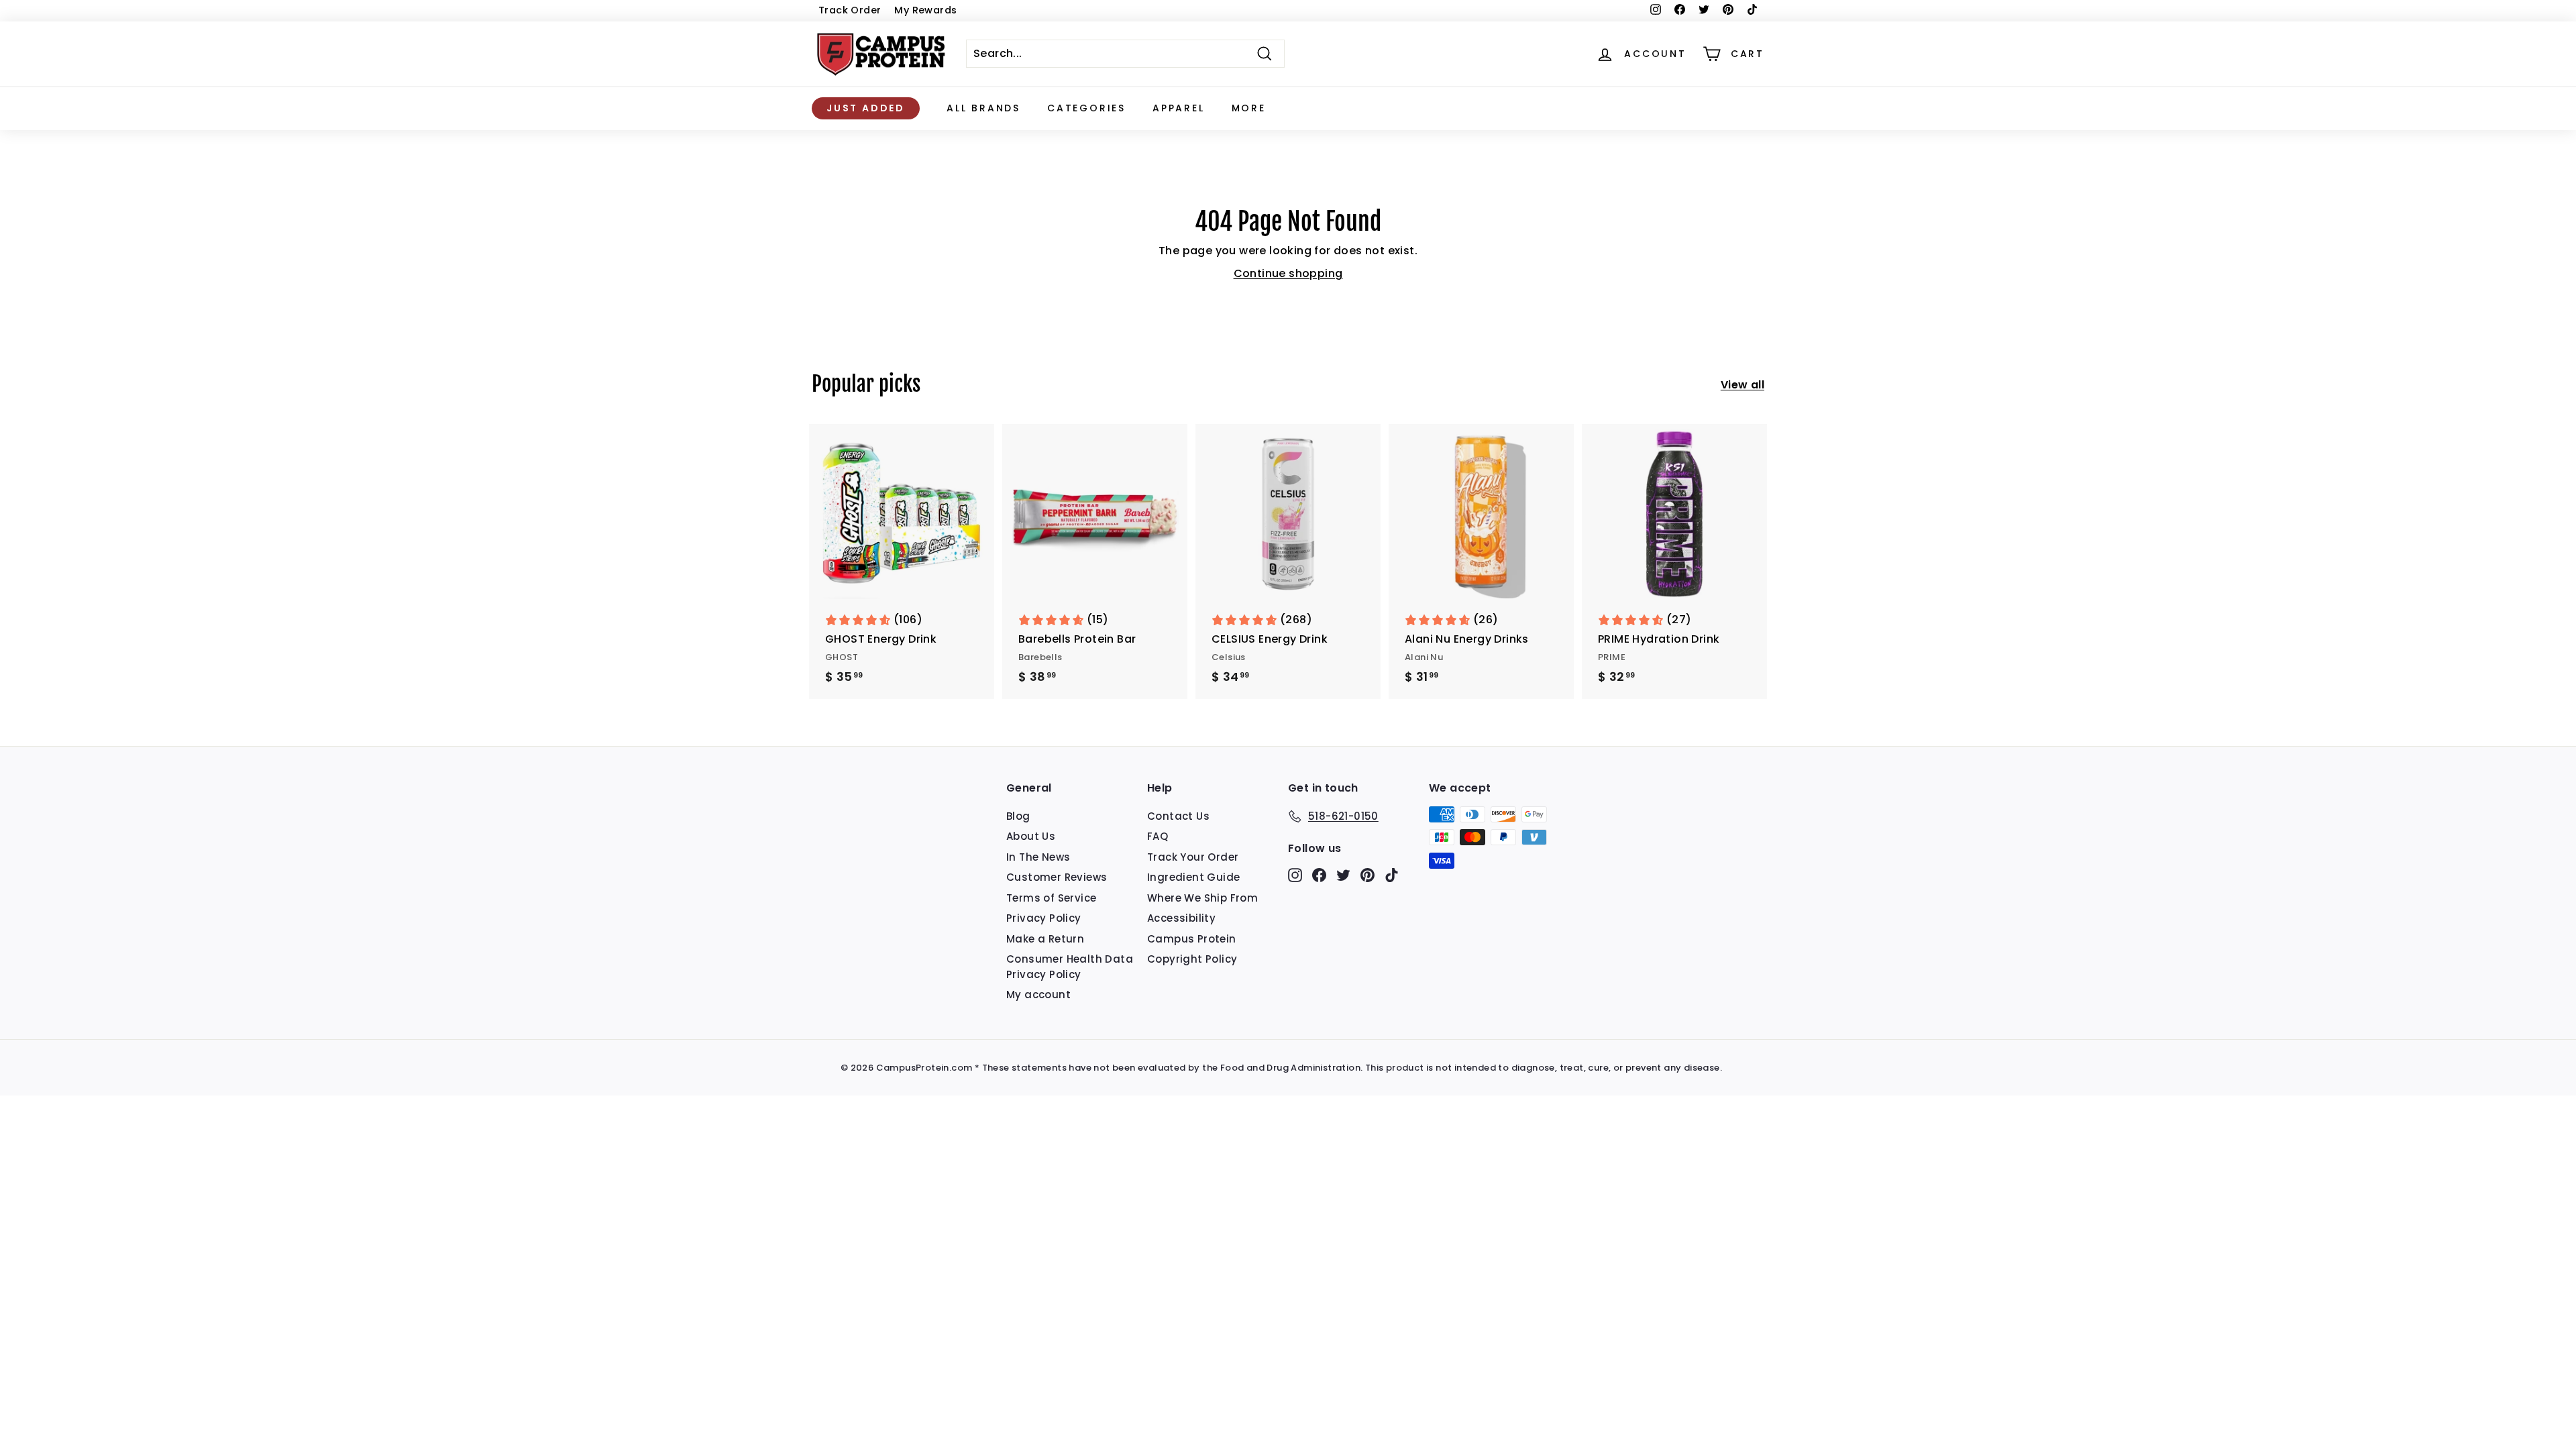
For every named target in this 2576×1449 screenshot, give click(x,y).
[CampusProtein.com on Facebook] (1319, 874)
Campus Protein (1192, 939)
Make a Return (1045, 939)
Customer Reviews (1057, 877)
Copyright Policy (1192, 959)
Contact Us (1178, 816)
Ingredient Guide (1193, 877)
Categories (1086, 108)
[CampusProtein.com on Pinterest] (1367, 874)
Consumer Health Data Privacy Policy (1070, 967)
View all (1742, 385)
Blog (1018, 816)
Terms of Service (1051, 898)
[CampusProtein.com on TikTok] (1392, 874)
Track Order (850, 10)
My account (1038, 995)
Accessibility (1181, 918)
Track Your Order (1193, 857)
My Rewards (925, 10)
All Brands (983, 108)
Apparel (1179, 108)
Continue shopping (1288, 273)
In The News (1038, 857)
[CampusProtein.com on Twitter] (1343, 874)
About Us (1031, 836)
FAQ (1158, 836)
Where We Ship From (1202, 898)
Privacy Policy (1044, 918)
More (1249, 108)
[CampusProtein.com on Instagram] (1295, 874)
